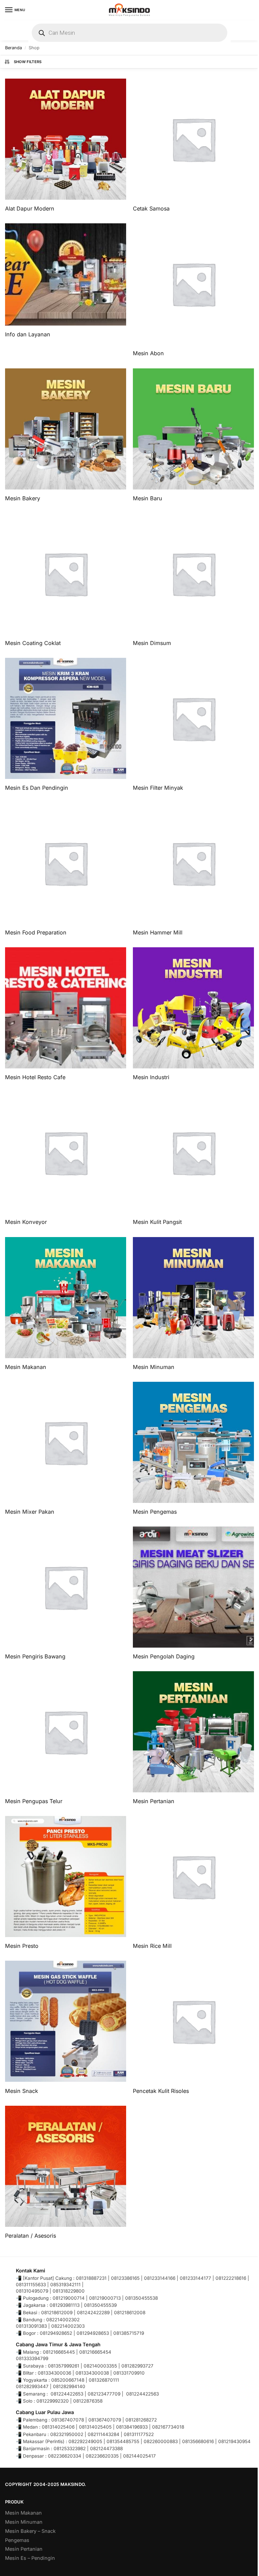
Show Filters (28, 62)
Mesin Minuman (24, 2522)
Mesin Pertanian (24, 2549)
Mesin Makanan (23, 2513)
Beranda (13, 48)
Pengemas (17, 2540)
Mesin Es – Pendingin (30, 2558)
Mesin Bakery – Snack (30, 2531)
